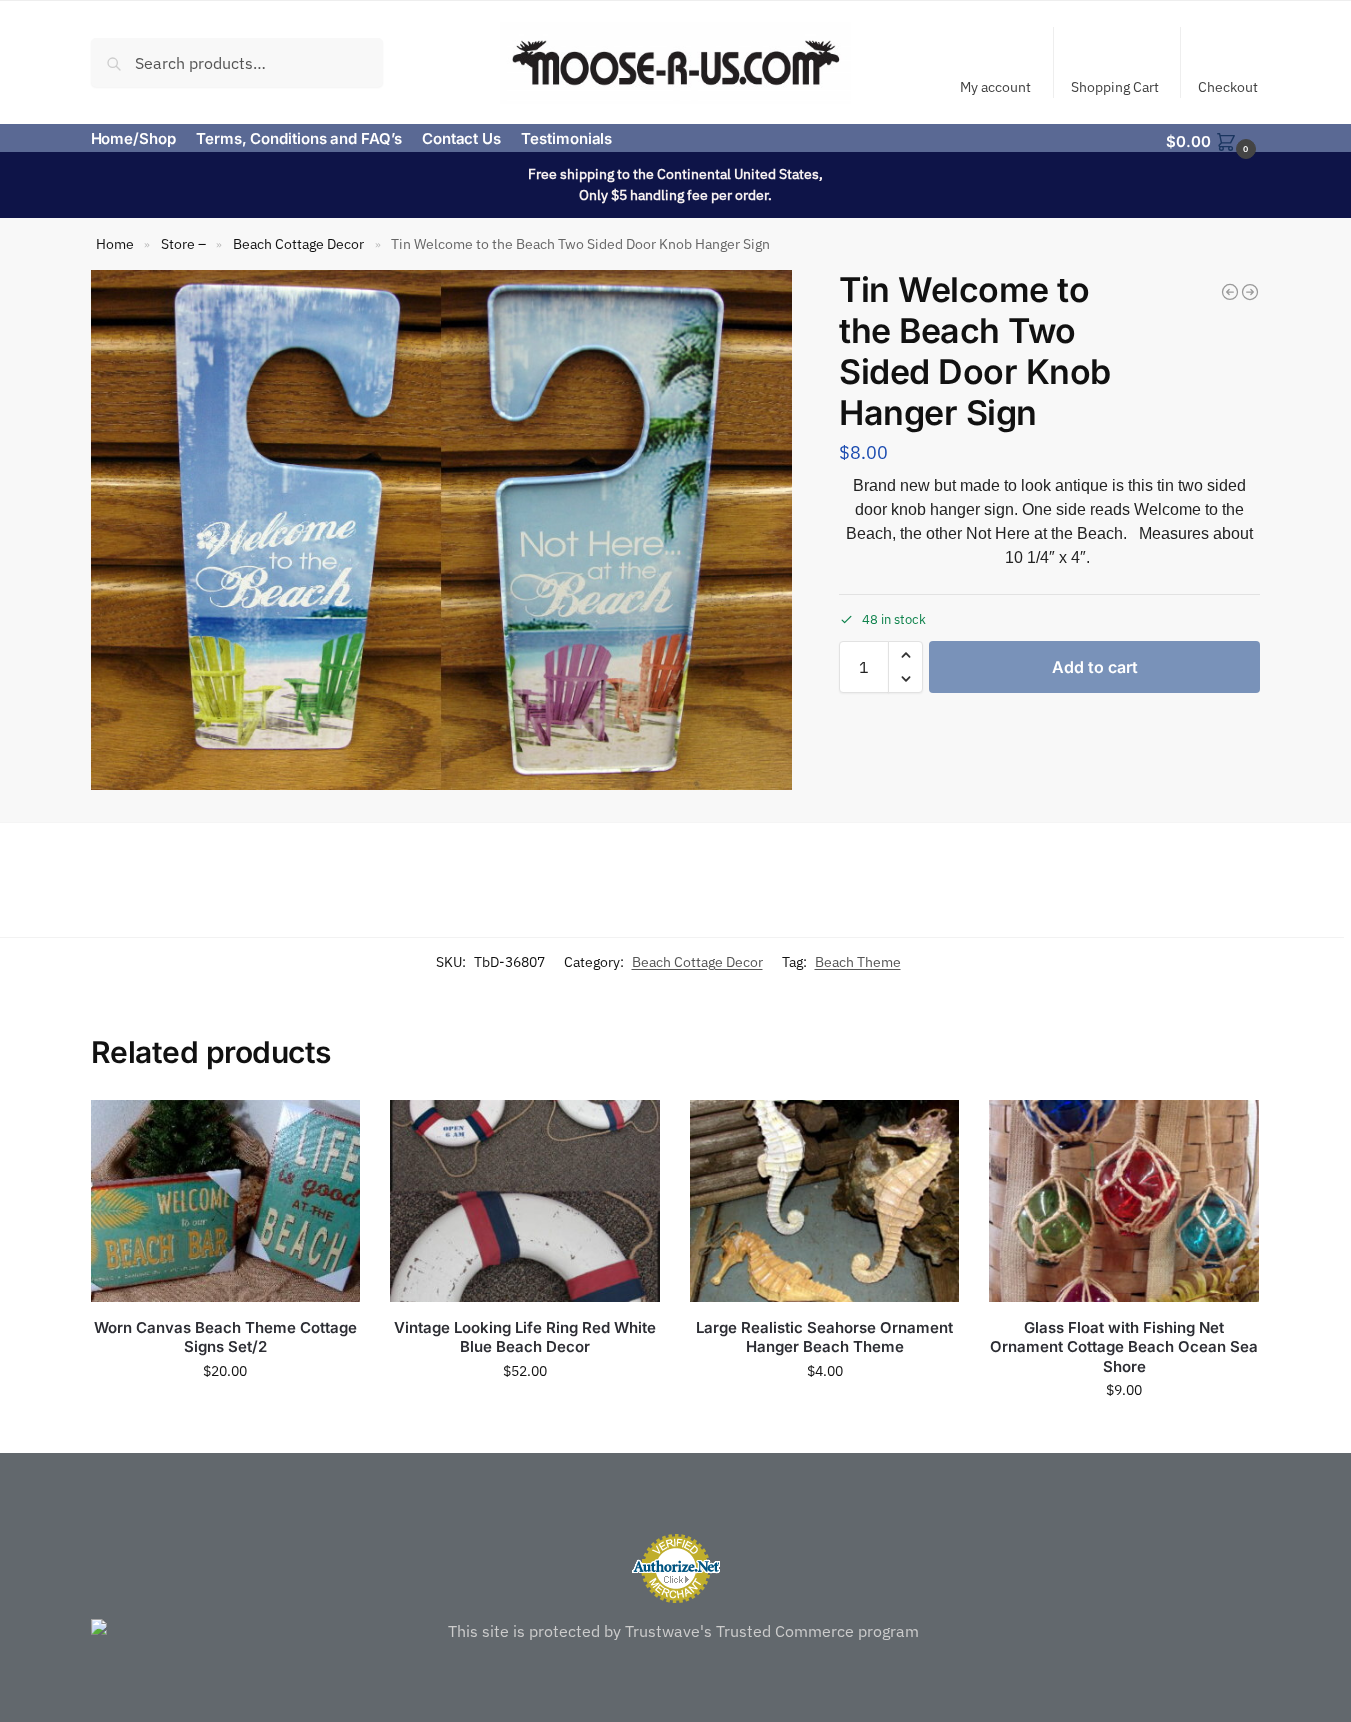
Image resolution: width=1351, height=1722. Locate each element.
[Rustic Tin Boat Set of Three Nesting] (1230, 292)
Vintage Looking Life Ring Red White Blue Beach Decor (525, 1337)
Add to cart (1095, 667)
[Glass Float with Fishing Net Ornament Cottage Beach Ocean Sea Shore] (1124, 1201)
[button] (1213, 140)
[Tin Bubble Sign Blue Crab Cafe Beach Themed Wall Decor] (1250, 292)
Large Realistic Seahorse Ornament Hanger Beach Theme (824, 1337)
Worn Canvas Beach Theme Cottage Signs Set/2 (225, 1337)
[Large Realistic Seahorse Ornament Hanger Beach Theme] (825, 1201)
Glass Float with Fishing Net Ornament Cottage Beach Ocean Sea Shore (1124, 1347)
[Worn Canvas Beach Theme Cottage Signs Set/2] (226, 1201)
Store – (183, 244)
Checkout (1228, 87)
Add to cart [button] (225, 1414)
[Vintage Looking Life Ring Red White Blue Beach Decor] (525, 1201)
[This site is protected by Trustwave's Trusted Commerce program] (676, 1631)
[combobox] (237, 62)
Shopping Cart (1115, 87)
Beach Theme (858, 962)
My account (995, 87)
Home (115, 244)
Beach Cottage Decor (298, 244)
